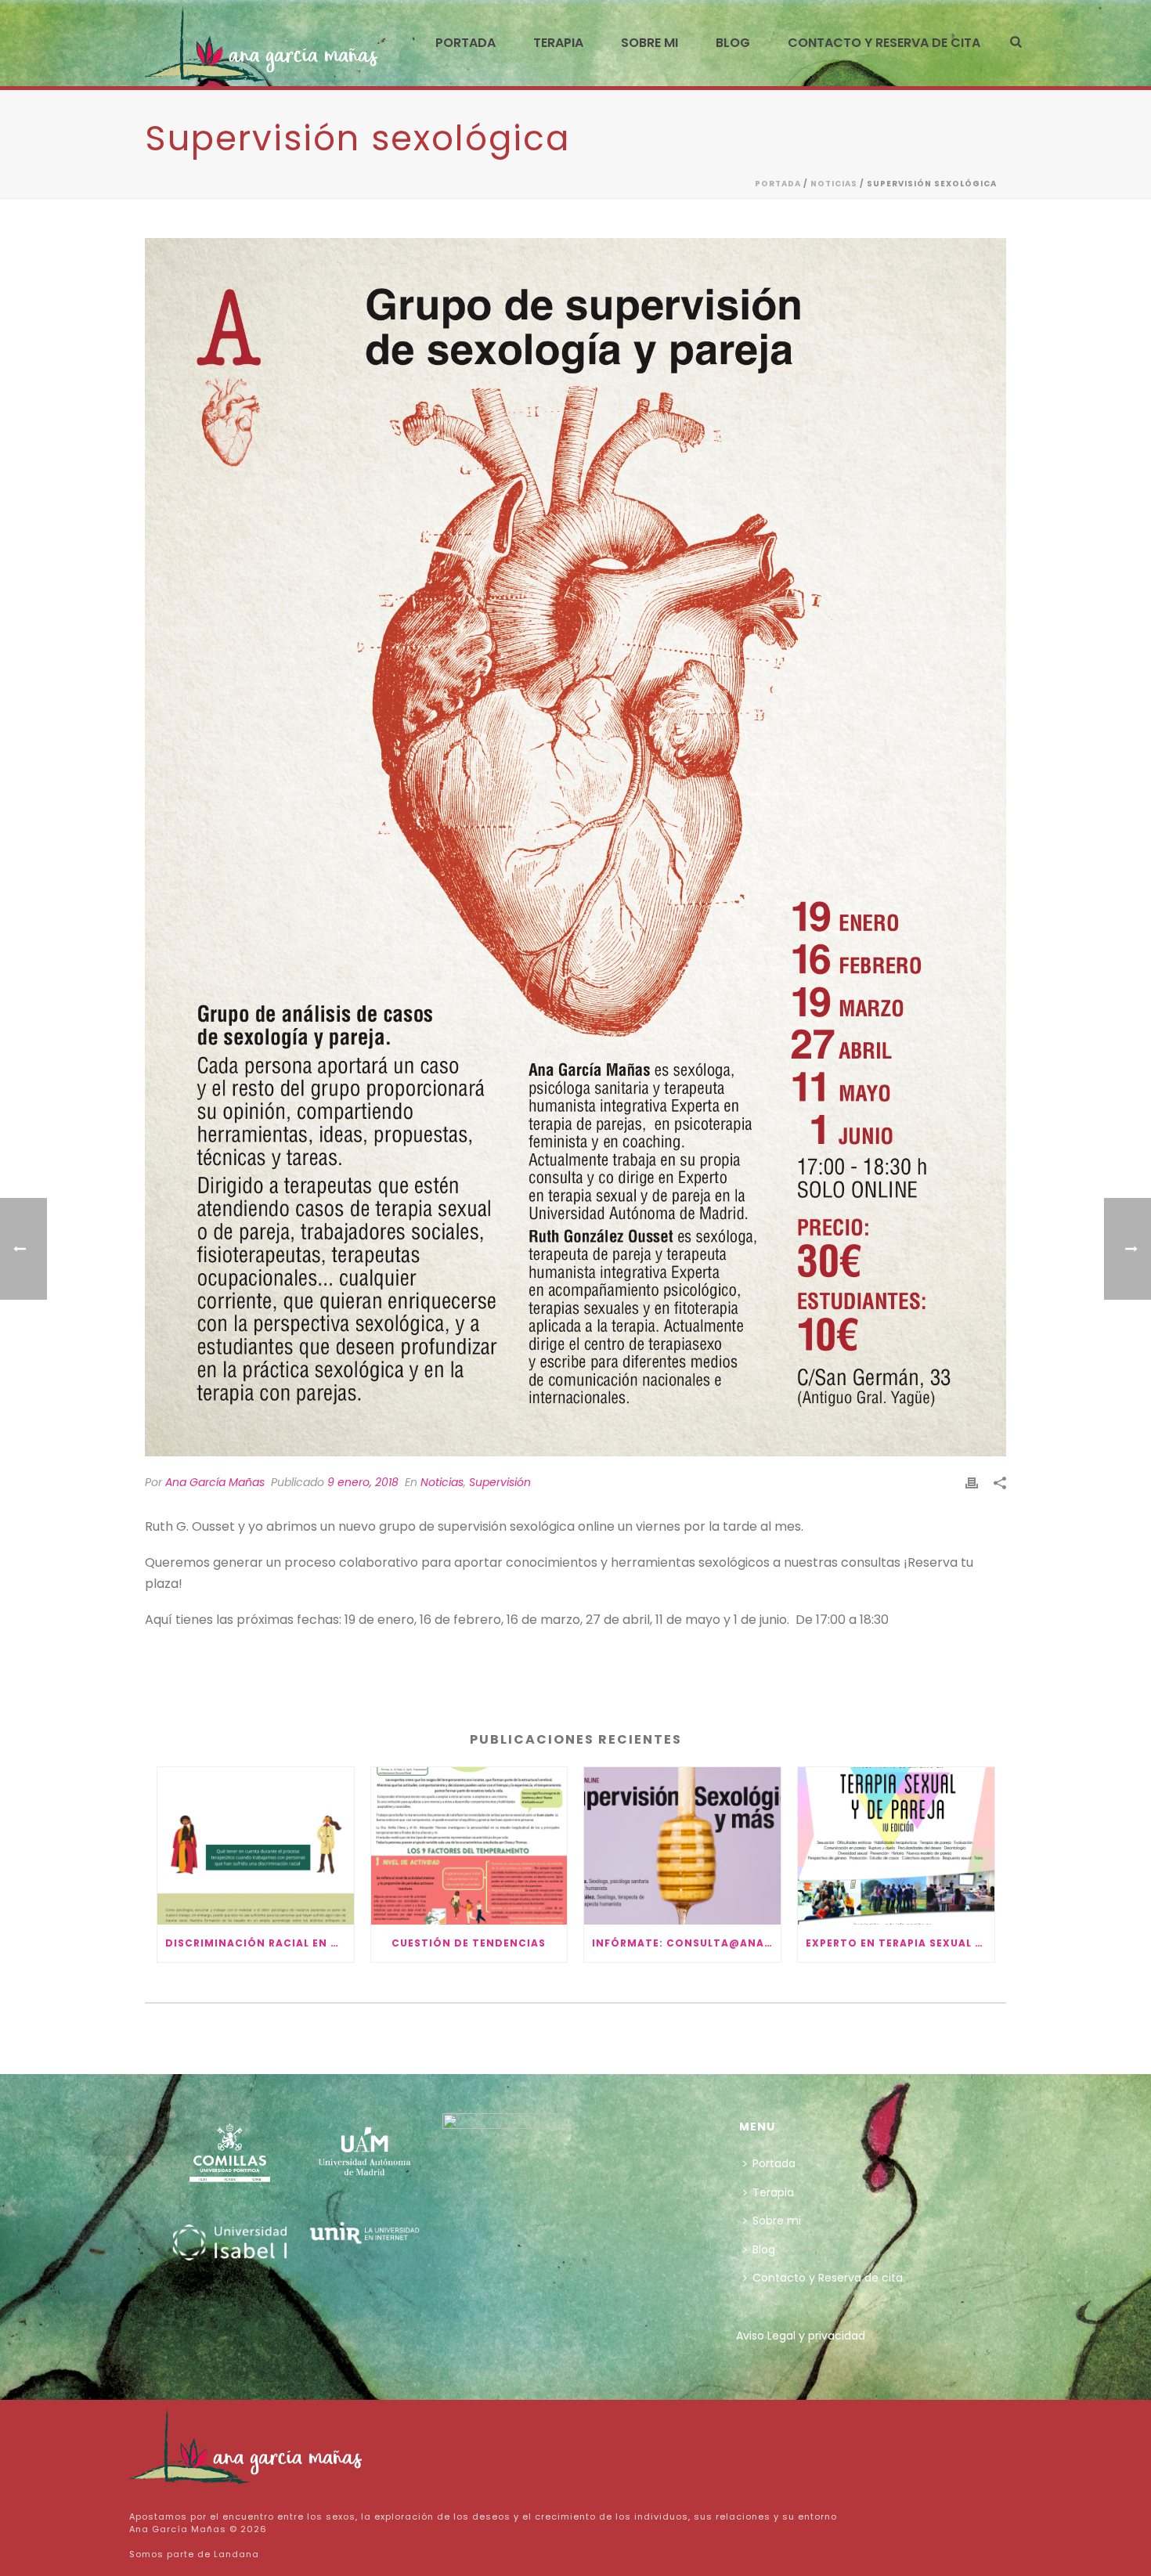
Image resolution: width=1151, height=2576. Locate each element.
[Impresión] (972, 1483)
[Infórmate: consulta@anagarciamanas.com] (682, 1846)
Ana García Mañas (215, 1482)
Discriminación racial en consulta (260, 1943)
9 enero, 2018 (363, 1482)
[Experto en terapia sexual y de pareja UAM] (896, 1846)
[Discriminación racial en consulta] (256, 1846)
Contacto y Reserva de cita (884, 43)
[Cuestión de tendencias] (469, 1846)
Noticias (834, 184)
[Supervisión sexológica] (575, 847)
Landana (236, 2554)
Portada (465, 43)
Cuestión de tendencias (469, 1943)
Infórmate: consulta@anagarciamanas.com (686, 1943)
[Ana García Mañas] (247, 2444)
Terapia (558, 43)
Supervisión (500, 1482)
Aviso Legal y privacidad (801, 2336)
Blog (733, 43)
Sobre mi (649, 43)
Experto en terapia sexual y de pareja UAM (900, 1943)
